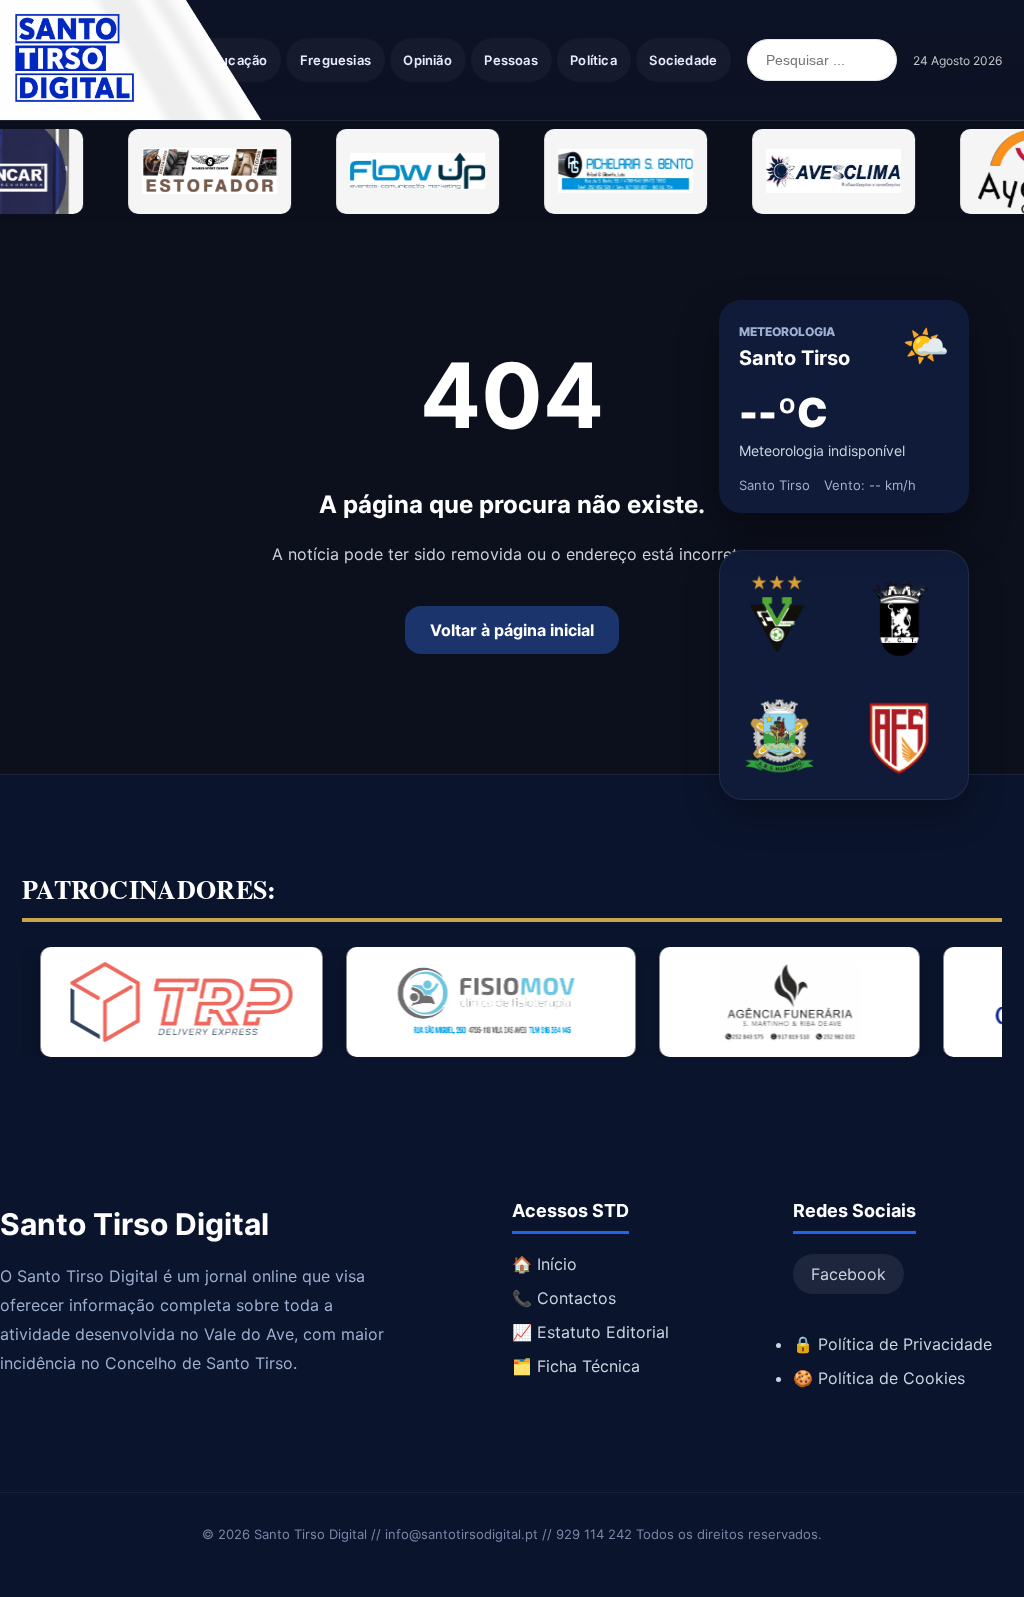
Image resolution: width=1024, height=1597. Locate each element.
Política (593, 60)
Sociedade (683, 60)
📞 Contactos (564, 1298)
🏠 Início (544, 1264)
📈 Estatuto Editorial (590, 1332)
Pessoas (510, 60)
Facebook (848, 1274)
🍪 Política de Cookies (879, 1378)
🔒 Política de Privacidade (892, 1344)
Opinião (427, 60)
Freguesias (335, 60)
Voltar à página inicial (512, 630)
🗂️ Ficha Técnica (576, 1366)
